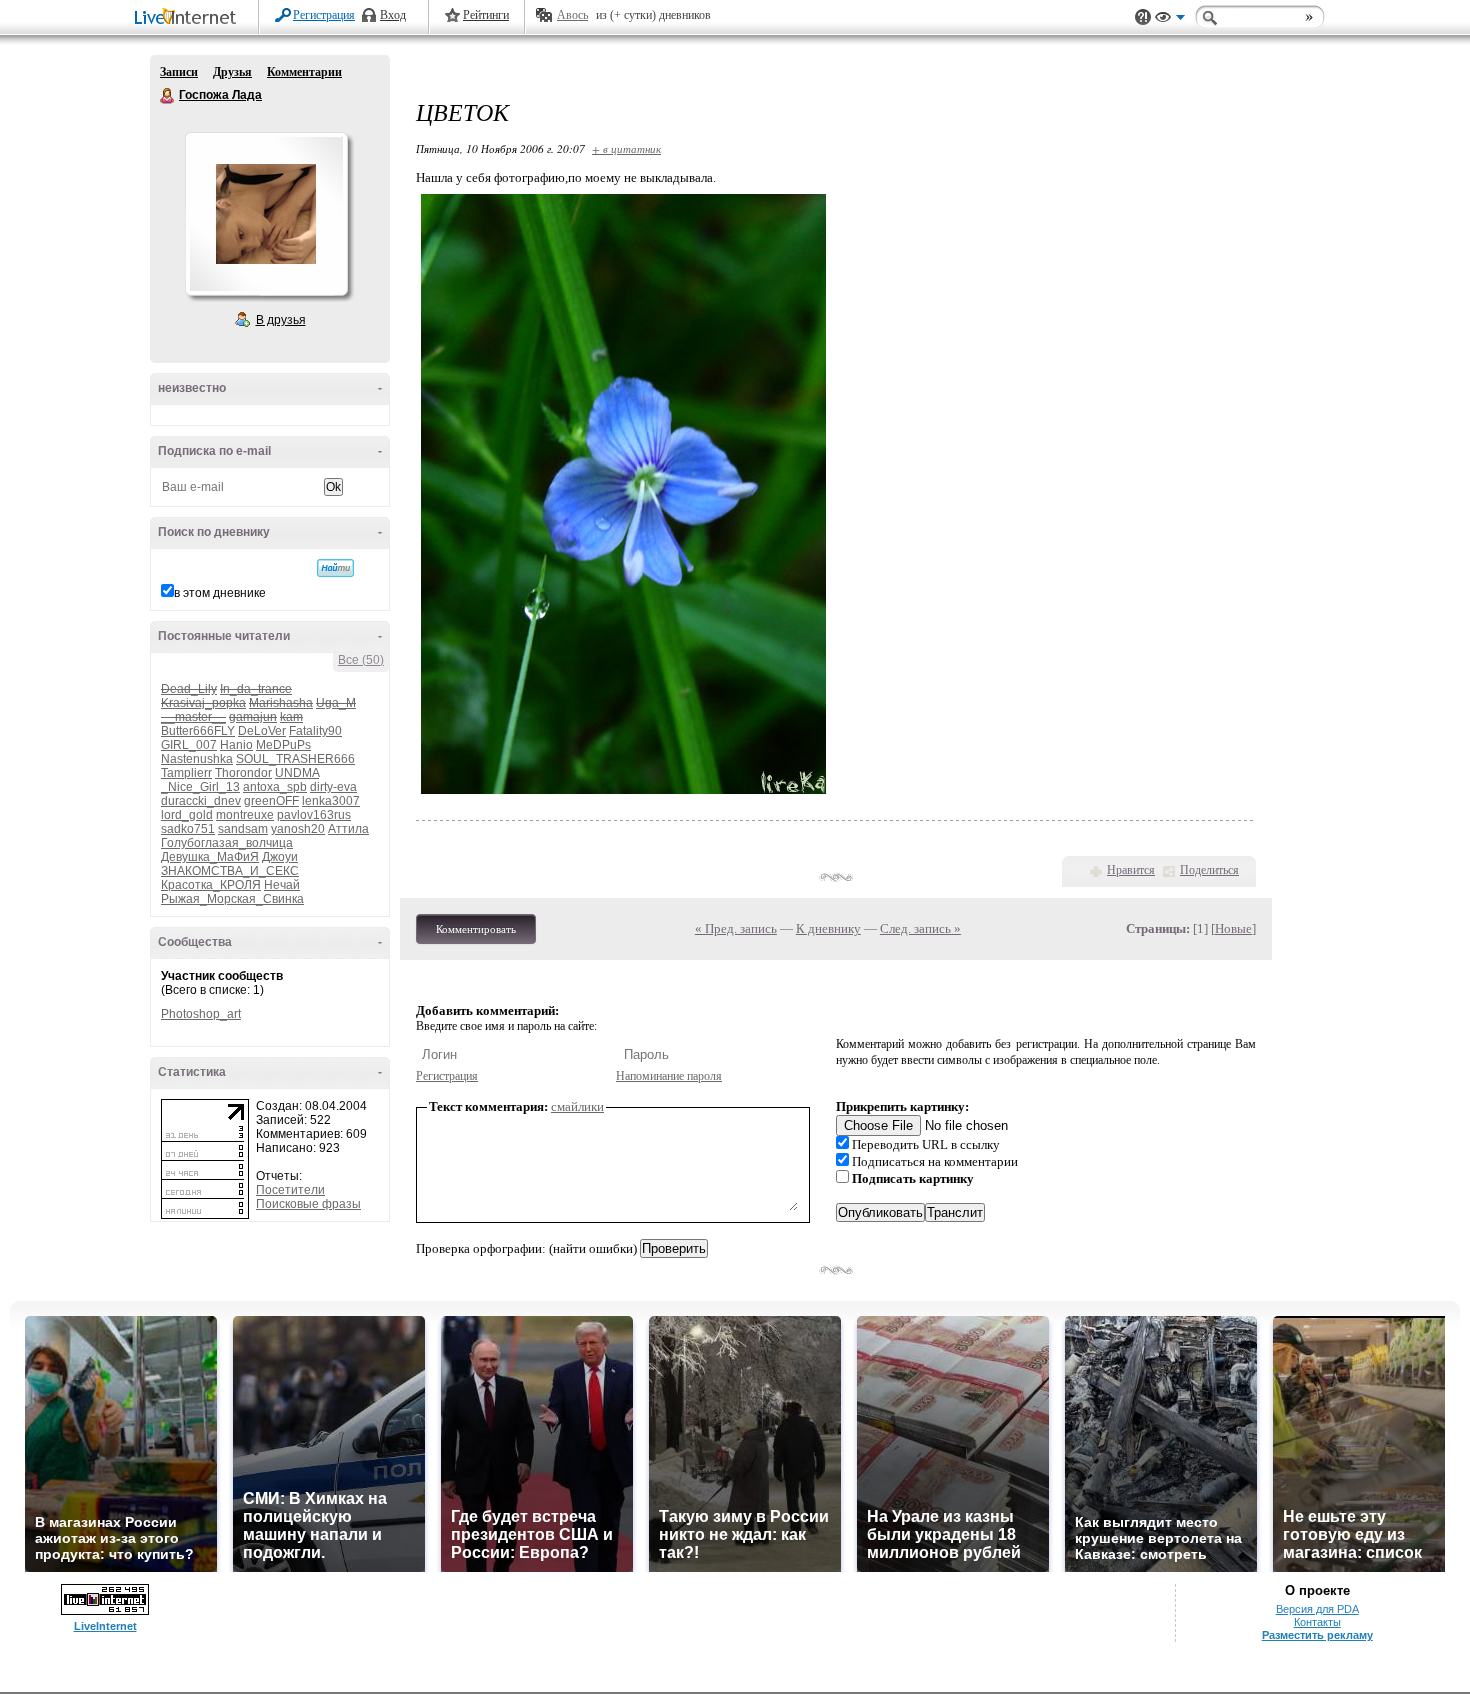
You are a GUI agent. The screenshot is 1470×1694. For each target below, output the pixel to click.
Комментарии (304, 72)
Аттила (348, 829)
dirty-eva (333, 787)
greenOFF (271, 801)
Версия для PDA (1317, 1609)
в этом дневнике (220, 593)
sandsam (243, 829)
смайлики (577, 1106)
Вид (1170, 20)
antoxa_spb (275, 787)
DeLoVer (262, 731)
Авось (572, 15)
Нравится (1131, 870)
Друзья (232, 72)
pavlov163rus (314, 815)
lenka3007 (331, 801)
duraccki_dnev (201, 801)
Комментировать (476, 929)
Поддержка (1143, 17)
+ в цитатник (626, 148)
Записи (179, 72)
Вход (393, 15)
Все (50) (361, 660)
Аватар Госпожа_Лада (266, 214)
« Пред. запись (736, 928)
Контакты (1317, 1622)
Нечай (282, 885)
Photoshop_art (201, 1014)
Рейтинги (486, 15)
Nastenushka (197, 759)
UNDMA (297, 773)
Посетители (290, 1190)
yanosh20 (298, 829)
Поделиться (1209, 870)
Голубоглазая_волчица (227, 843)
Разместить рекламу (1317, 1635)
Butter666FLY (198, 731)
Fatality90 (315, 731)
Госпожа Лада (168, 96)
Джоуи (280, 857)
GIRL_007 (189, 745)
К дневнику (828, 928)
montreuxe (245, 815)
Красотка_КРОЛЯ (211, 885)
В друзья (281, 320)
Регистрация (324, 15)
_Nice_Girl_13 (200, 787)
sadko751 (188, 829)
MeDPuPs (283, 745)
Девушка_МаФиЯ (210, 857)
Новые (1233, 928)
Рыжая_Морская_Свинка (232, 899)
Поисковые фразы (308, 1204)
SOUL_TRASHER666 (295, 759)
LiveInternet (189, 18)
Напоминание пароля (669, 1076)
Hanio (236, 745)
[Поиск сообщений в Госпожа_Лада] (335, 568)
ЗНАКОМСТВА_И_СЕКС (230, 871)
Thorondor (243, 773)
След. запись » (920, 928)
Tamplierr (186, 773)
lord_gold (187, 815)
